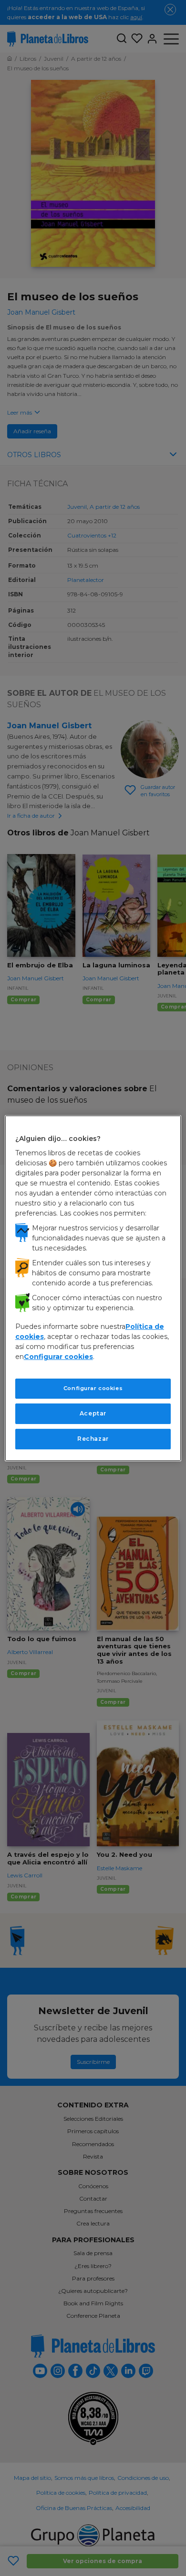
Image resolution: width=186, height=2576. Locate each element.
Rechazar (93, 1439)
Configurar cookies (93, 1388)
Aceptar (93, 1413)
